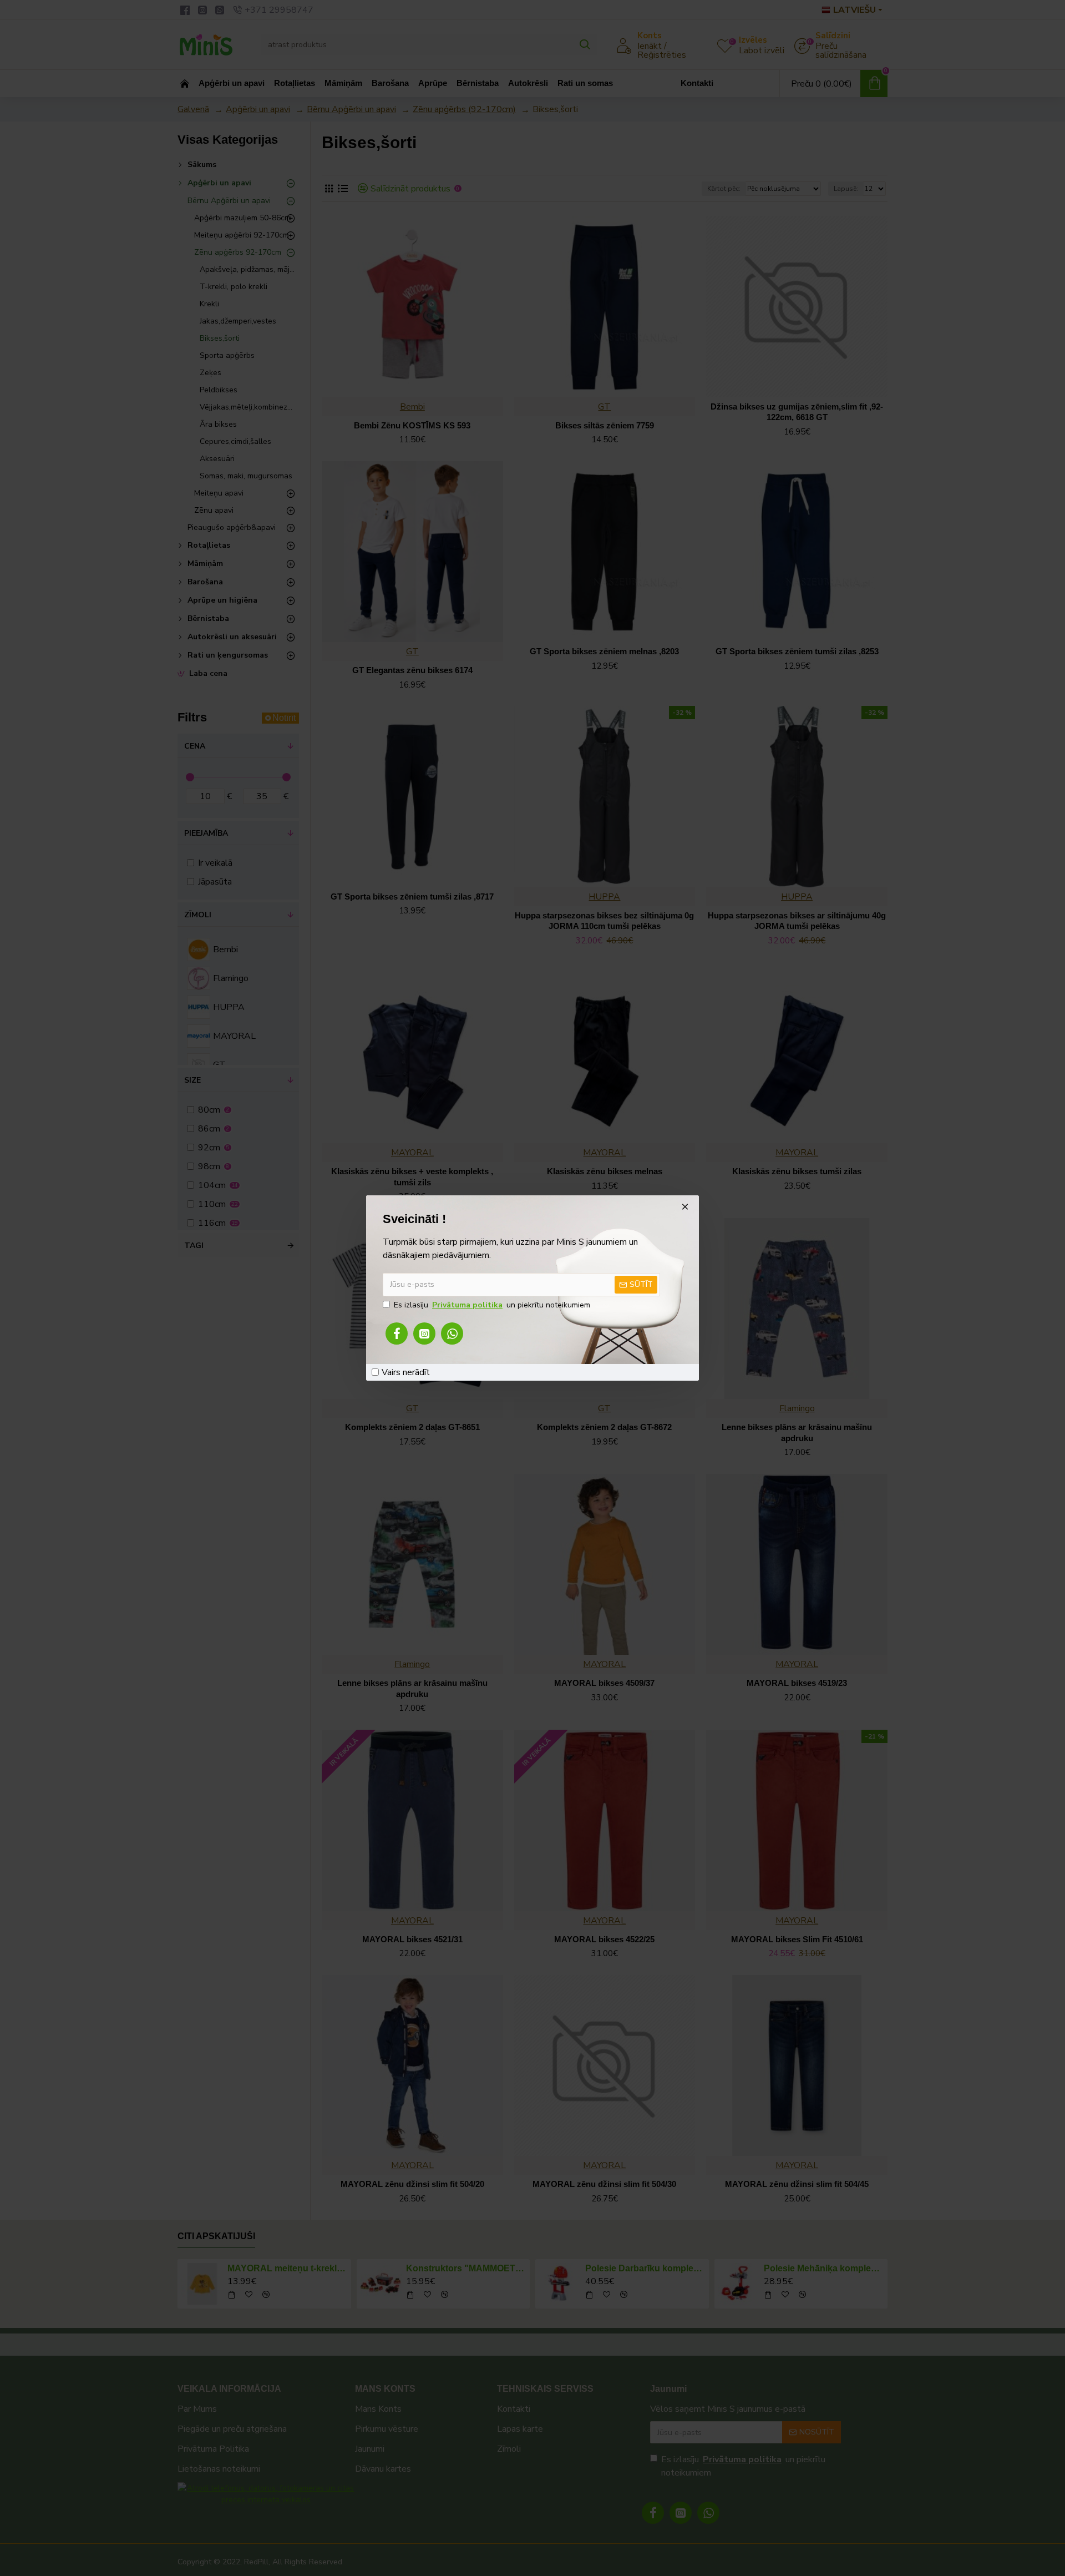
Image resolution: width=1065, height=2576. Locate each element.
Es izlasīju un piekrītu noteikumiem (492, 1305)
